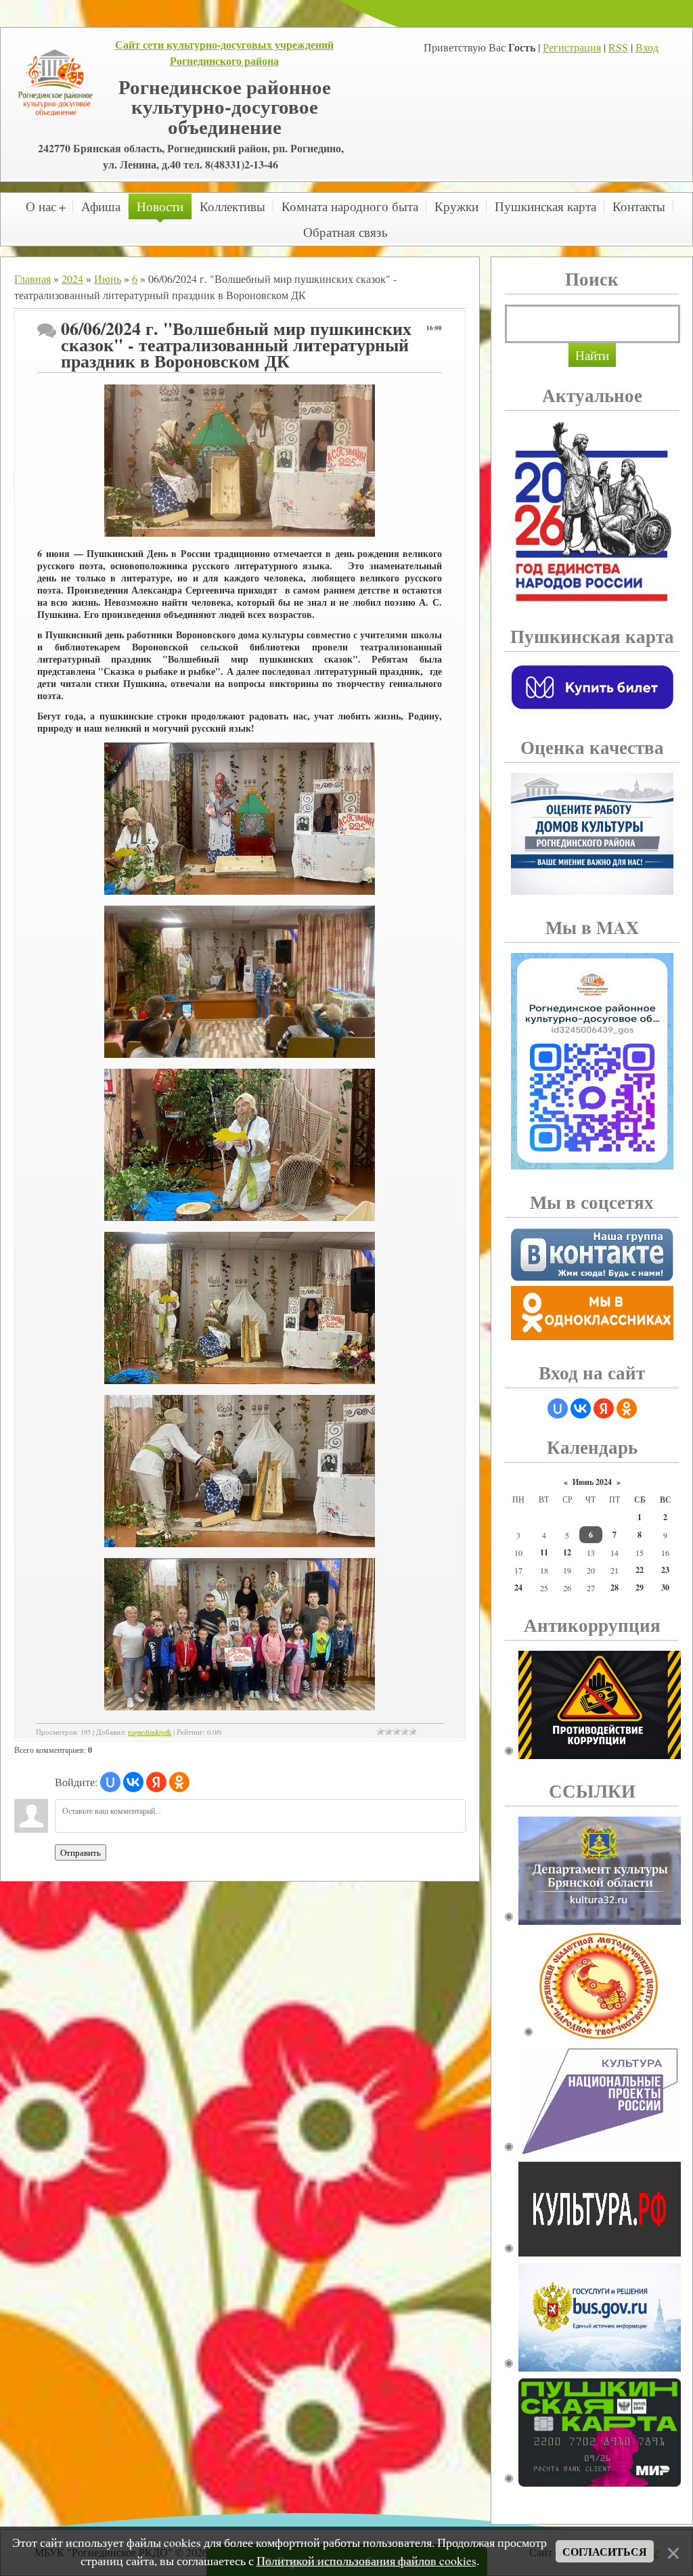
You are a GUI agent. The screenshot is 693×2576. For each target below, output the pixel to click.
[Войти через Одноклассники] (179, 1782)
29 (640, 1587)
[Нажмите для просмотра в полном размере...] (240, 533)
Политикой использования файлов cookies (366, 2560)
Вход (647, 47)
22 (640, 1570)
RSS (618, 47)
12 (567, 1552)
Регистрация (572, 47)
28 (614, 1587)
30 (665, 1587)
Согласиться (605, 2551)
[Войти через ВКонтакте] (133, 1782)
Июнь (108, 279)
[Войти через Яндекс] (156, 1782)
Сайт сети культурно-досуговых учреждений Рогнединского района (224, 52)
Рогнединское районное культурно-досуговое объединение (225, 106)
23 (665, 1570)
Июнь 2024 (592, 1482)
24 (518, 1587)
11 (544, 1552)
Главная (32, 279)
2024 (72, 279)
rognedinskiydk (150, 1732)
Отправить (81, 1852)
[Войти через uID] (110, 1782)
